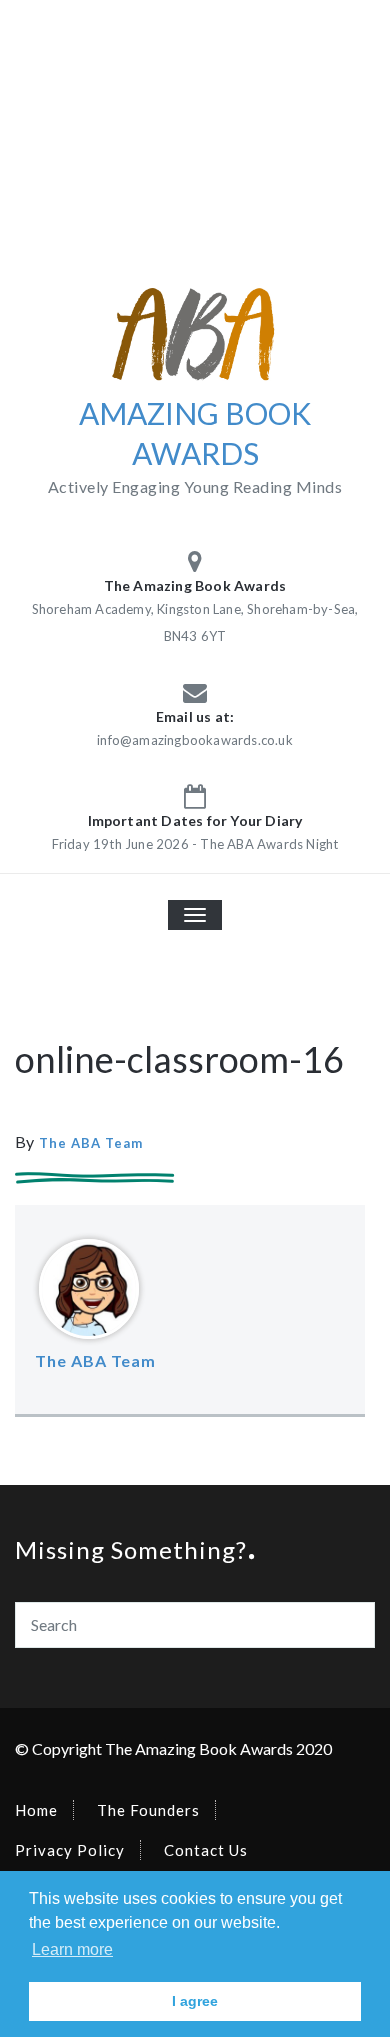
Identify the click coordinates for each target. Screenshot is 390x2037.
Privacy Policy (70, 1850)
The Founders (148, 1810)
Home (36, 1810)
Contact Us (206, 1850)
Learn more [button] (72, 1949)
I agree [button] (195, 2001)
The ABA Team (91, 1143)
